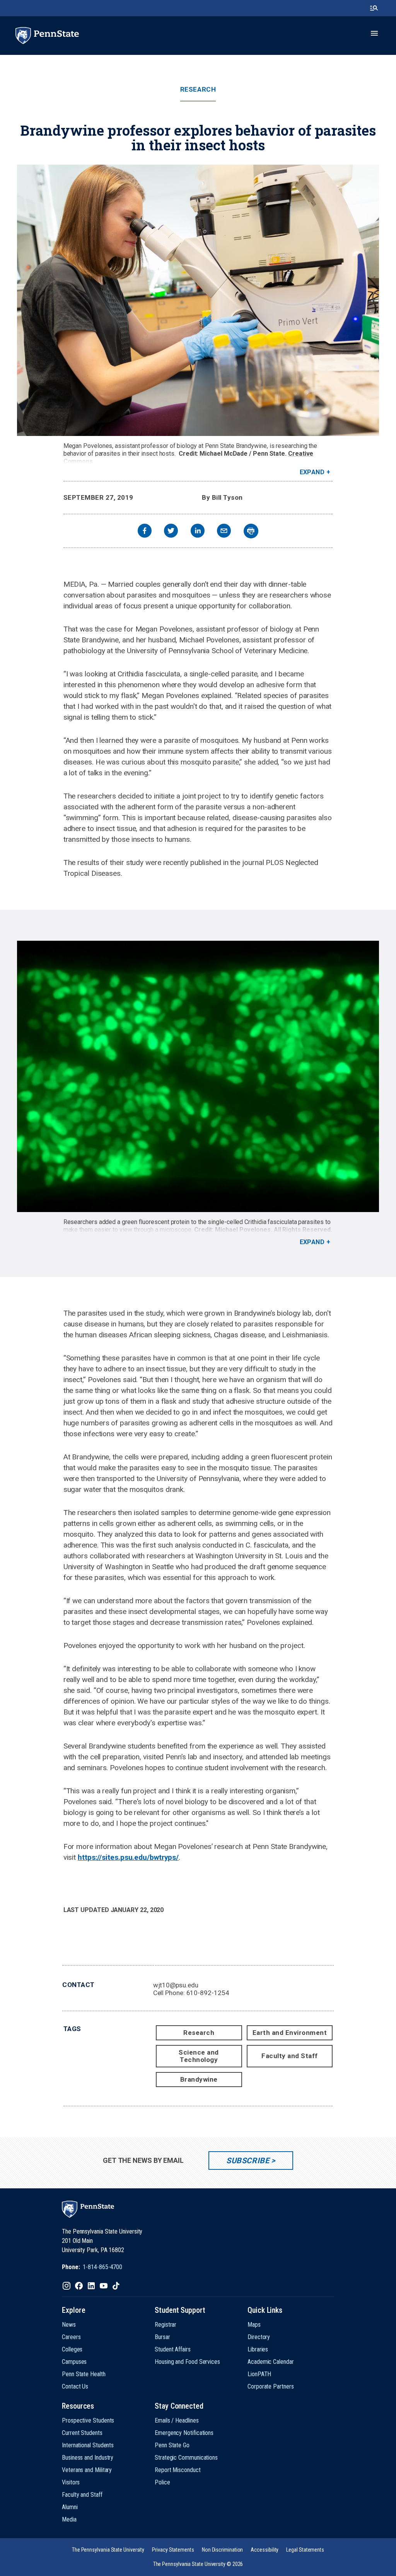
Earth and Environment (290, 2033)
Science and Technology (199, 2056)
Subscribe (248, 2161)
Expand (312, 472)
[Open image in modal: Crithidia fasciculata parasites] (198, 1076)
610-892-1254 (208, 1993)
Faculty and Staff (290, 2056)
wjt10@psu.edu (176, 1985)
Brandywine (199, 2079)
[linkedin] (198, 532)
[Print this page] (251, 531)
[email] (224, 532)
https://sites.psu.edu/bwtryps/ (128, 1857)
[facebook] (145, 532)
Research (198, 89)
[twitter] (171, 532)
